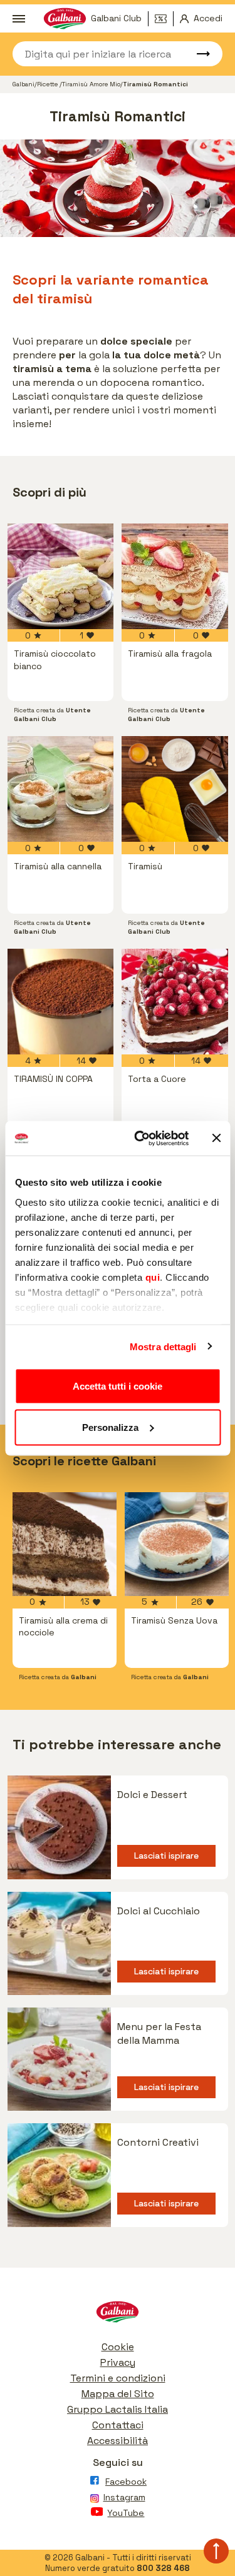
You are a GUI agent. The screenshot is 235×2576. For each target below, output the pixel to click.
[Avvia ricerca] (197, 54)
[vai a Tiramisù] (175, 789)
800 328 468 (163, 2568)
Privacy (118, 2362)
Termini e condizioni (118, 2378)
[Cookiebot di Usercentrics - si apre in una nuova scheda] (140, 1138)
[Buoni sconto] (164, 19)
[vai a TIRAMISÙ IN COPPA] (61, 1002)
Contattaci (118, 2425)
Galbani (23, 84)
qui (152, 1277)
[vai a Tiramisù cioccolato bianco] (61, 577)
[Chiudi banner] (216, 1138)
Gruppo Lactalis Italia (118, 2409)
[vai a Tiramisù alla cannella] (61, 789)
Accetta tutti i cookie (118, 1386)
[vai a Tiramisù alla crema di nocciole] (65, 1544)
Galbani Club (116, 18)
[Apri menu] (19, 19)
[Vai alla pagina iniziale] (118, 2315)
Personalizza (110, 1427)
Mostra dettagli (163, 1346)
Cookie (118, 2347)
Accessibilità (118, 2441)
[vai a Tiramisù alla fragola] (175, 577)
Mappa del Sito (118, 2394)
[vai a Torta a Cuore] (175, 1002)
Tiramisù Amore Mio (91, 84)
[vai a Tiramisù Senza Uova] (177, 1544)
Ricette (48, 84)
